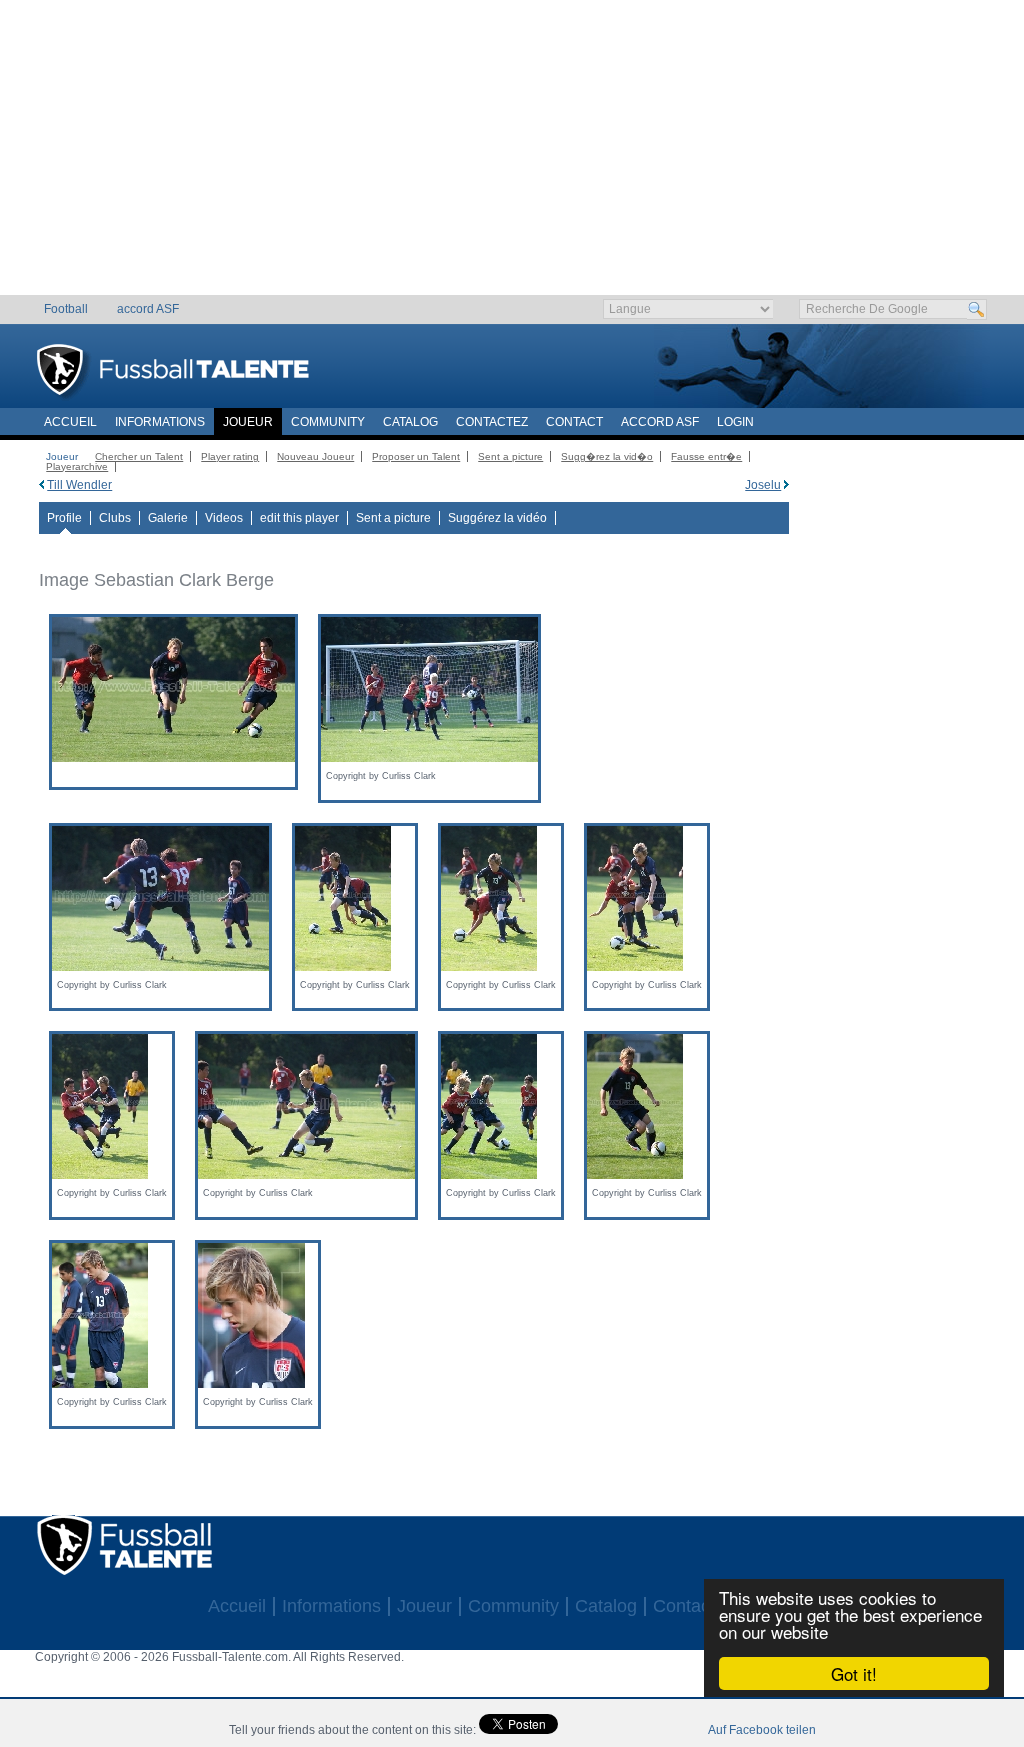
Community (328, 422)
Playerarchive (77, 466)
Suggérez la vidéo (497, 518)
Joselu (763, 485)
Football (66, 309)
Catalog (410, 422)
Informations (160, 422)
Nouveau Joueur (315, 456)
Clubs (115, 518)
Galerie (168, 518)
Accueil (70, 422)
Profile (64, 518)
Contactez (492, 422)
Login (735, 422)
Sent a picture (510, 456)
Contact (574, 422)
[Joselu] (786, 485)
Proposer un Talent (416, 456)
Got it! (854, 1673)
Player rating (230, 456)
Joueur (248, 422)
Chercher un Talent (139, 456)
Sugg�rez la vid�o (607, 456)
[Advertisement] (512, 155)
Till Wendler (79, 485)
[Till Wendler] (41, 485)
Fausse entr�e (706, 456)
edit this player (299, 518)
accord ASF (148, 309)
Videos (224, 518)
